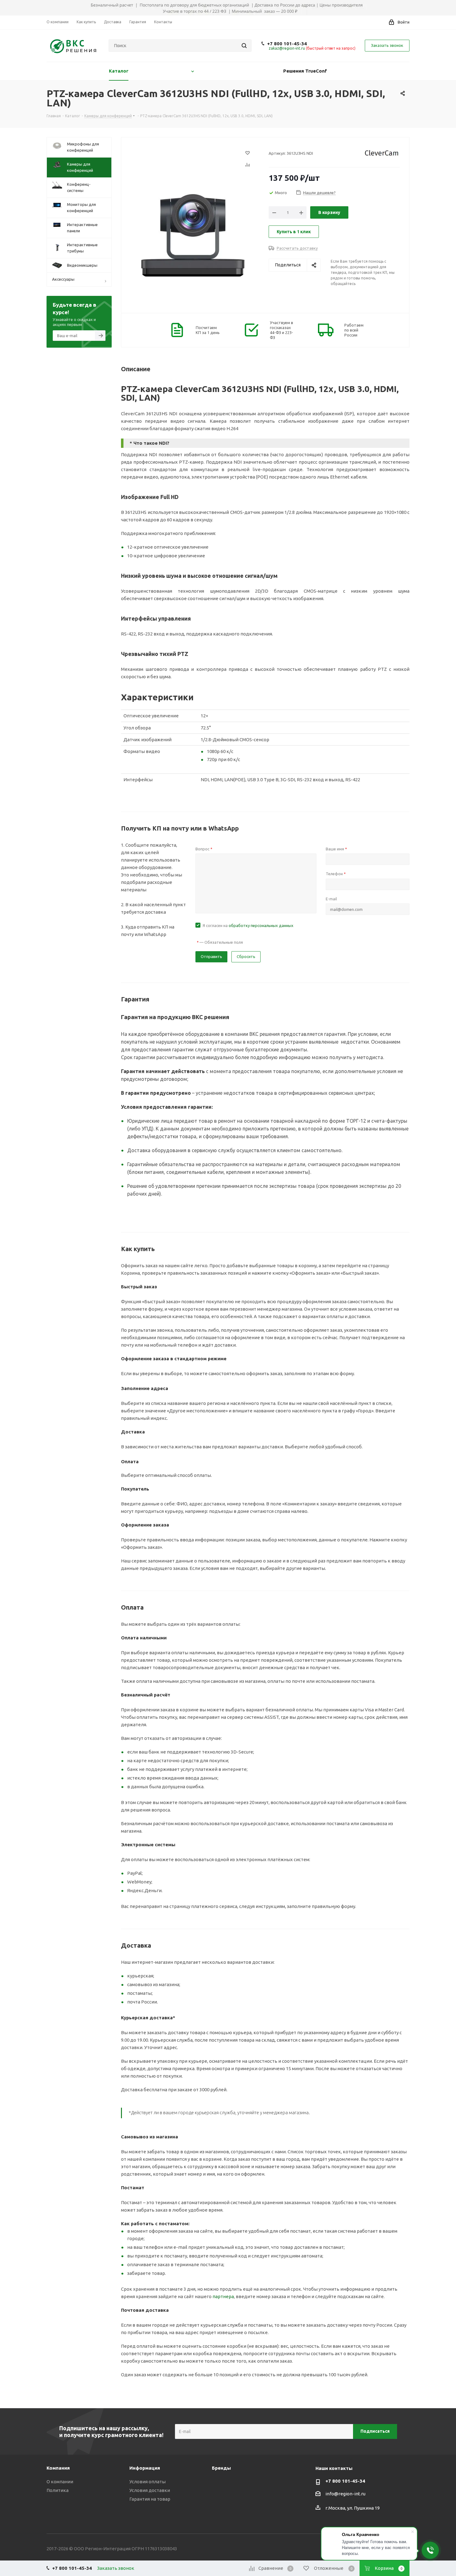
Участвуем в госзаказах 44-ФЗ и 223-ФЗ (282, 330)
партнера (223, 2296)
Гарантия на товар (150, 2499)
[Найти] (244, 46)
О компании (60, 2482)
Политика (58, 2490)
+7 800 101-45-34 (287, 44)
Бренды (221, 2468)
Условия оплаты (148, 2482)
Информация (145, 2468)
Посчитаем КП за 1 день (208, 330)
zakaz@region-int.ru (287, 48)
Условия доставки (150, 2490)
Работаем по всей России (354, 330)
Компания (58, 2468)
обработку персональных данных (261, 925)
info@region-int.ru (345, 2494)
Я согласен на (248, 925)
